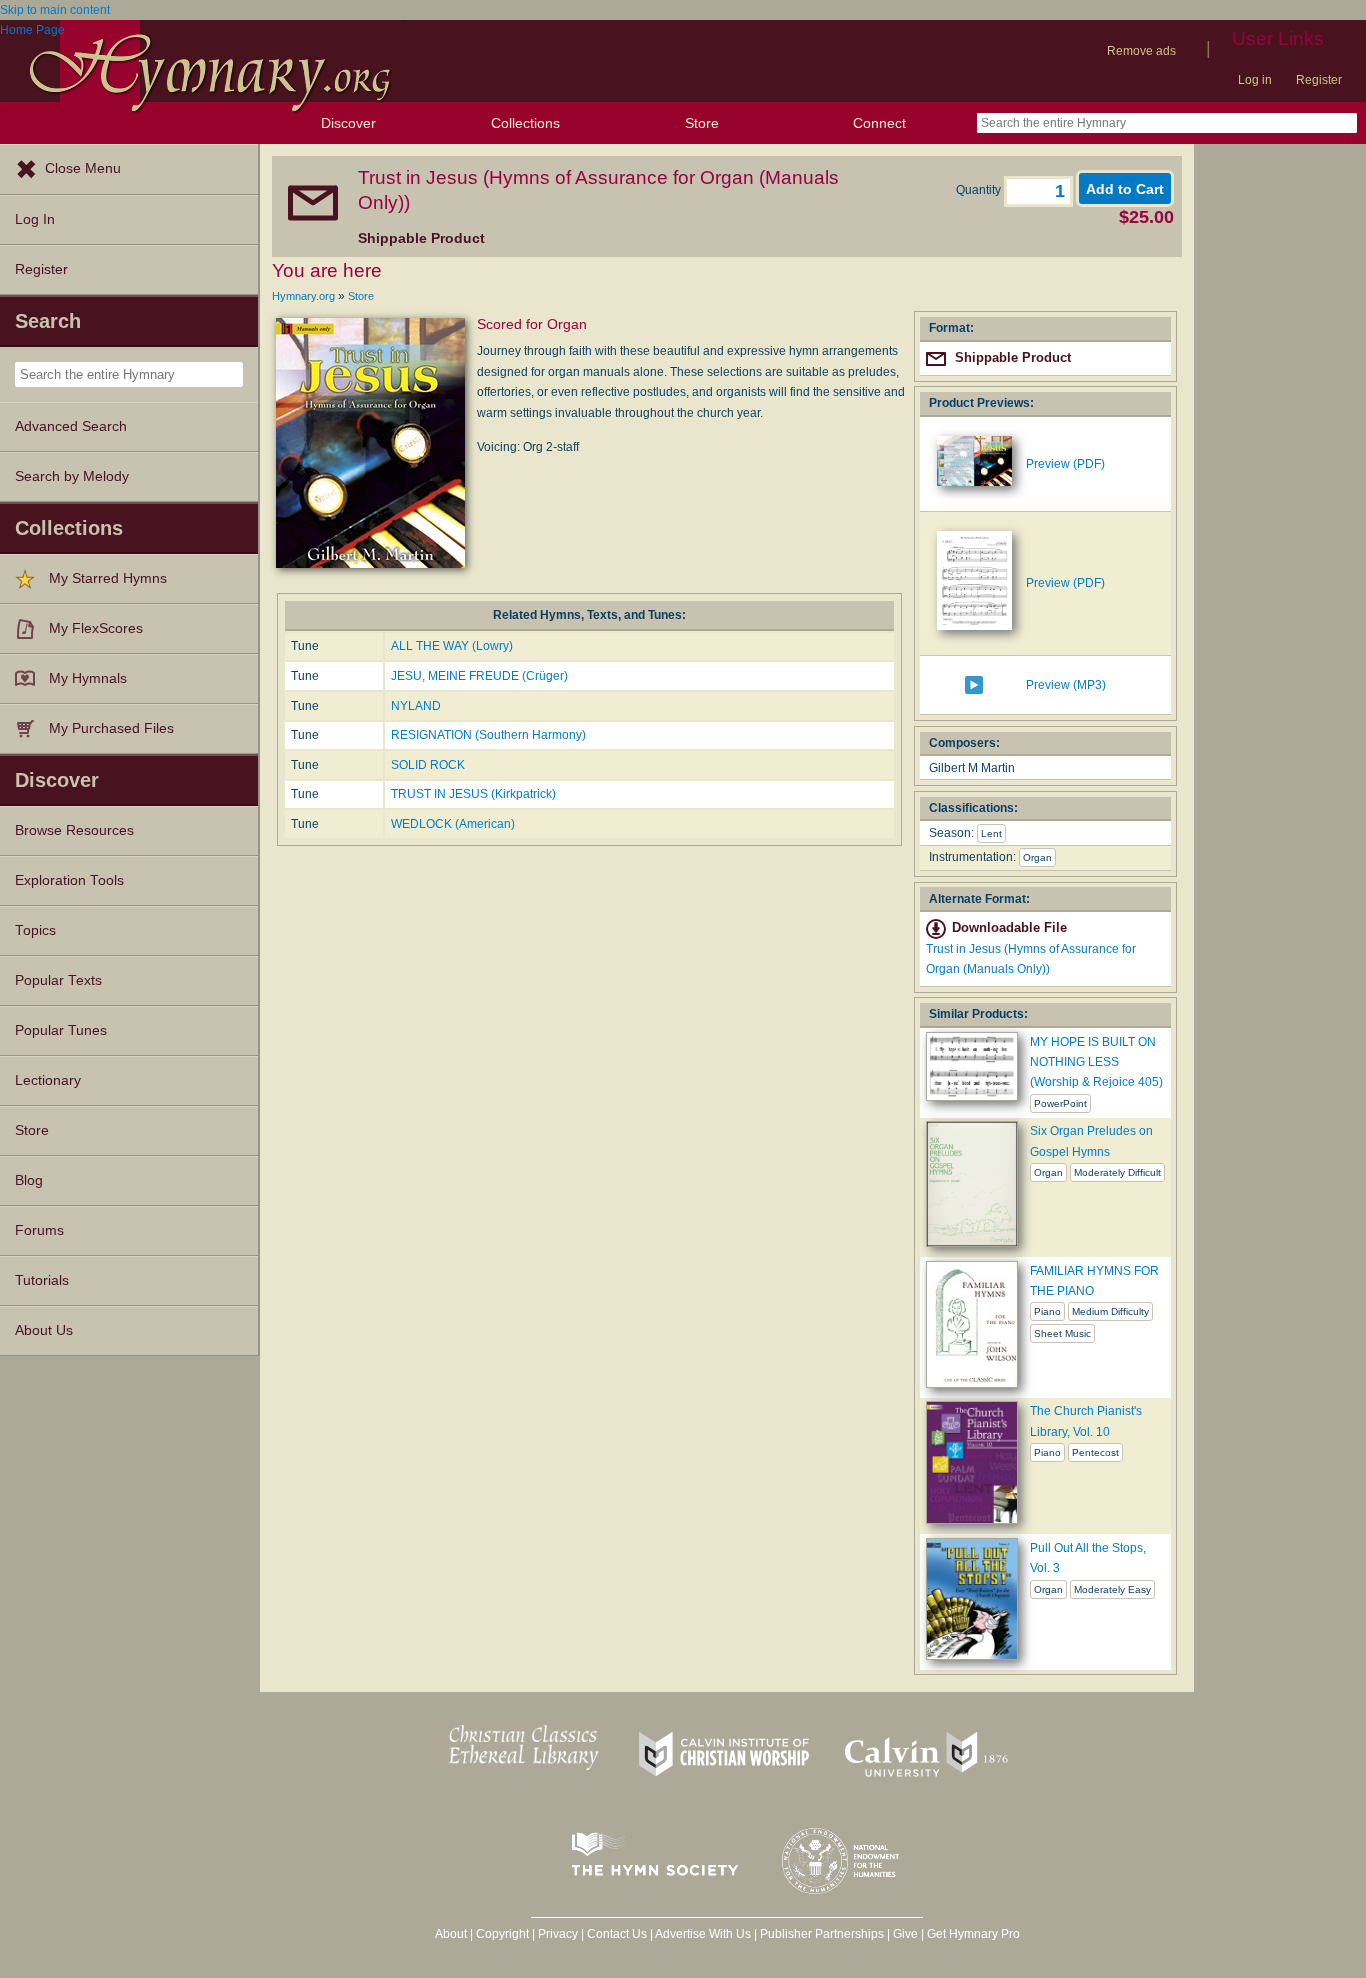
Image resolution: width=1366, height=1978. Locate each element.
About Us (44, 1330)
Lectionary (48, 1080)
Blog (29, 1180)
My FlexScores (96, 628)
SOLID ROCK (428, 765)
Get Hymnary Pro (973, 1934)
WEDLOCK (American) (453, 824)
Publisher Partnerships (822, 1934)
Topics (35, 930)
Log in (1255, 80)
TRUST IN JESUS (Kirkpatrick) (473, 794)
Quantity (980, 190)
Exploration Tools (69, 880)
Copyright (502, 1934)
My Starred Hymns (108, 578)
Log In (35, 219)
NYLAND (416, 706)
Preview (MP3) (1066, 685)
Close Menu (83, 168)
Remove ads (1141, 51)
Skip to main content (55, 10)
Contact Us (617, 1934)
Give (905, 1934)
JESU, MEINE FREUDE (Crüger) (479, 676)
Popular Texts (58, 980)
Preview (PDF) (1065, 464)
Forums (39, 1230)
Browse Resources (74, 830)
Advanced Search (71, 426)
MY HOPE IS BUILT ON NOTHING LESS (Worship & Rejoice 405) (1096, 1062)
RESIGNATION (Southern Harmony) (488, 735)
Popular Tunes (61, 1030)
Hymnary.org (303, 296)
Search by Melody (72, 476)
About (451, 1934)
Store (702, 123)
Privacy (558, 1934)
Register (1319, 80)
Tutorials (42, 1280)
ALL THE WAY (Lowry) (452, 646)
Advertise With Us (703, 1934)
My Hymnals (88, 678)
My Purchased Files (111, 728)
